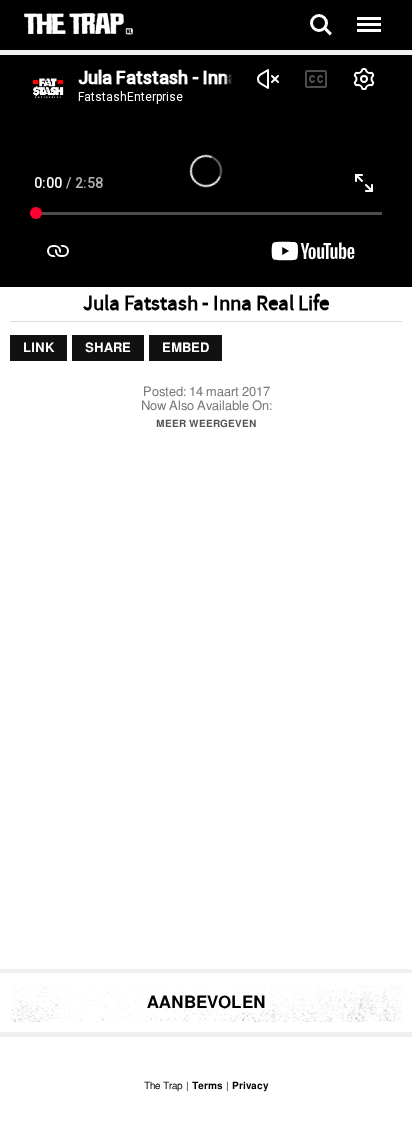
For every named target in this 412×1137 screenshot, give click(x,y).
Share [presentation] (108, 348)
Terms (207, 1086)
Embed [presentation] (185, 348)
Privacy (250, 1086)
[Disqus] (206, 705)
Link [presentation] (38, 348)
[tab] (38, 349)
